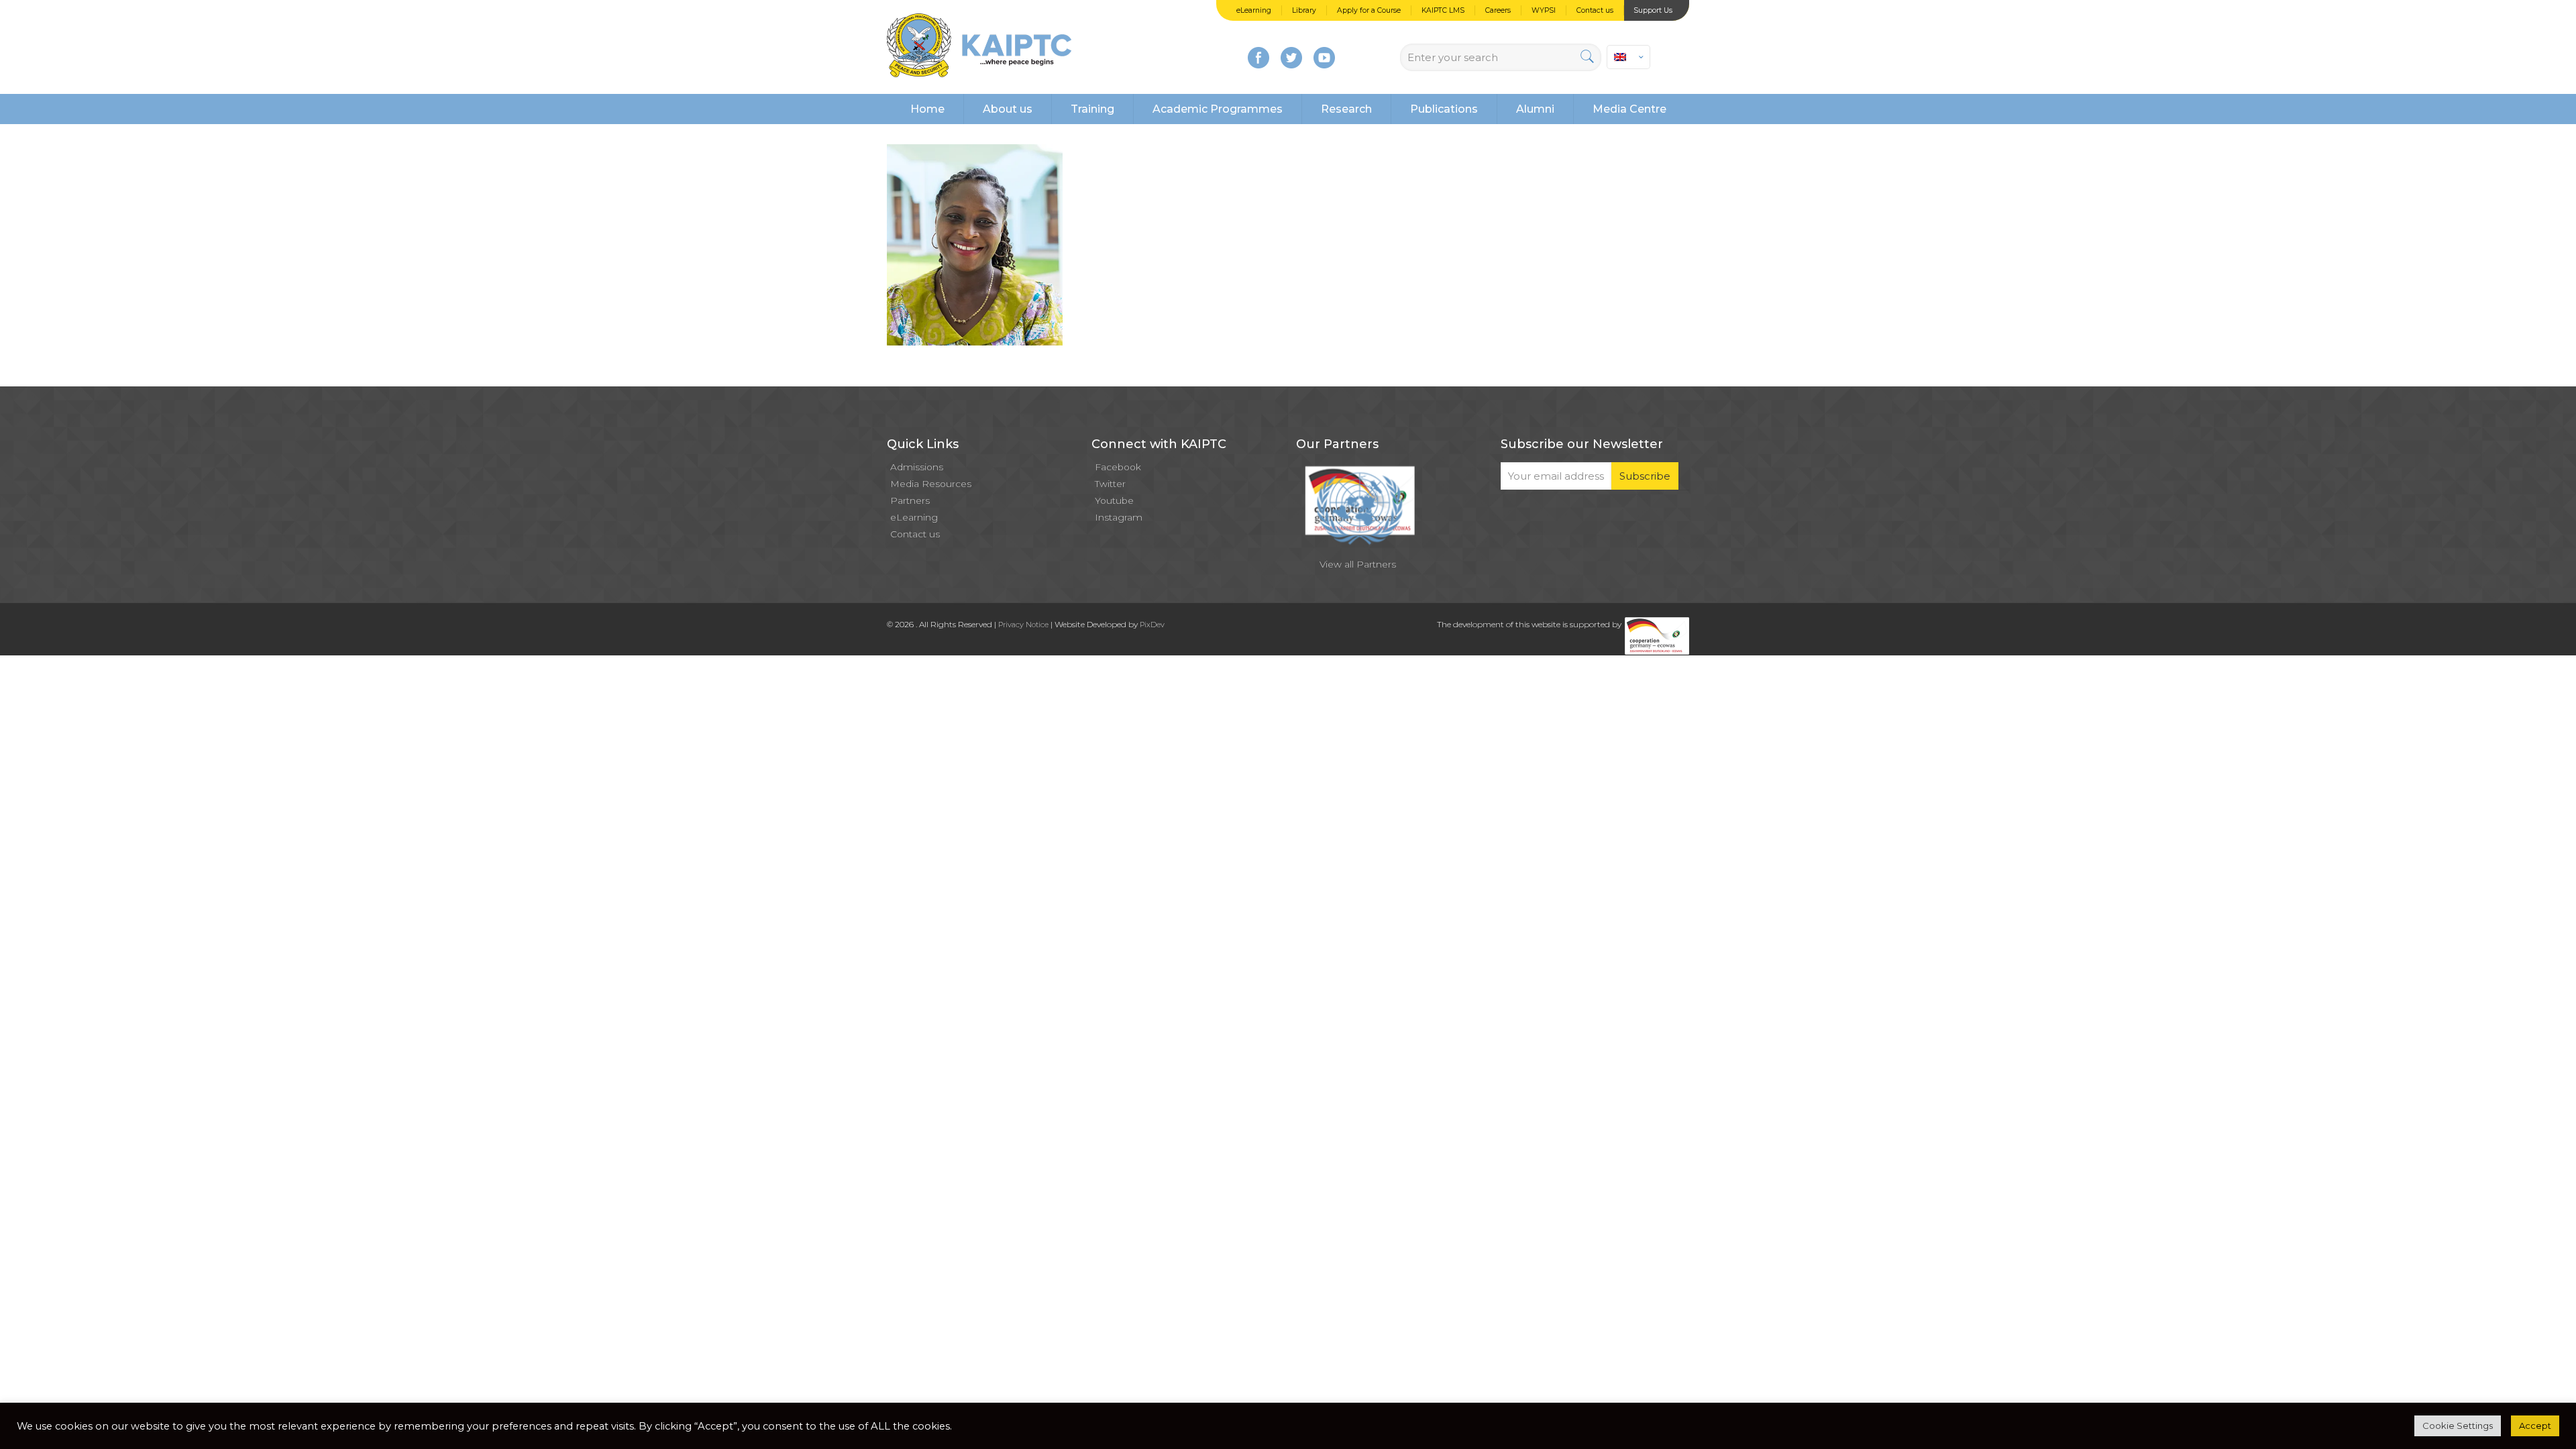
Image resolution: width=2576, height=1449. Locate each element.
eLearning (1254, 10)
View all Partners (1358, 564)
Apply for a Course (1369, 10)
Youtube (1114, 500)
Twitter (1110, 484)
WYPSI (1544, 10)
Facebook (1118, 467)
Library (1304, 10)
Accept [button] (2535, 1426)
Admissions (917, 467)
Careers (1498, 10)
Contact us (1595, 10)
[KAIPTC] (979, 47)
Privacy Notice (1023, 625)
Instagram (1119, 517)
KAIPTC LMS (1443, 10)
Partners (910, 500)
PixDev (1152, 625)
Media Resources (931, 484)
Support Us (1653, 10)
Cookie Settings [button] (2458, 1426)
